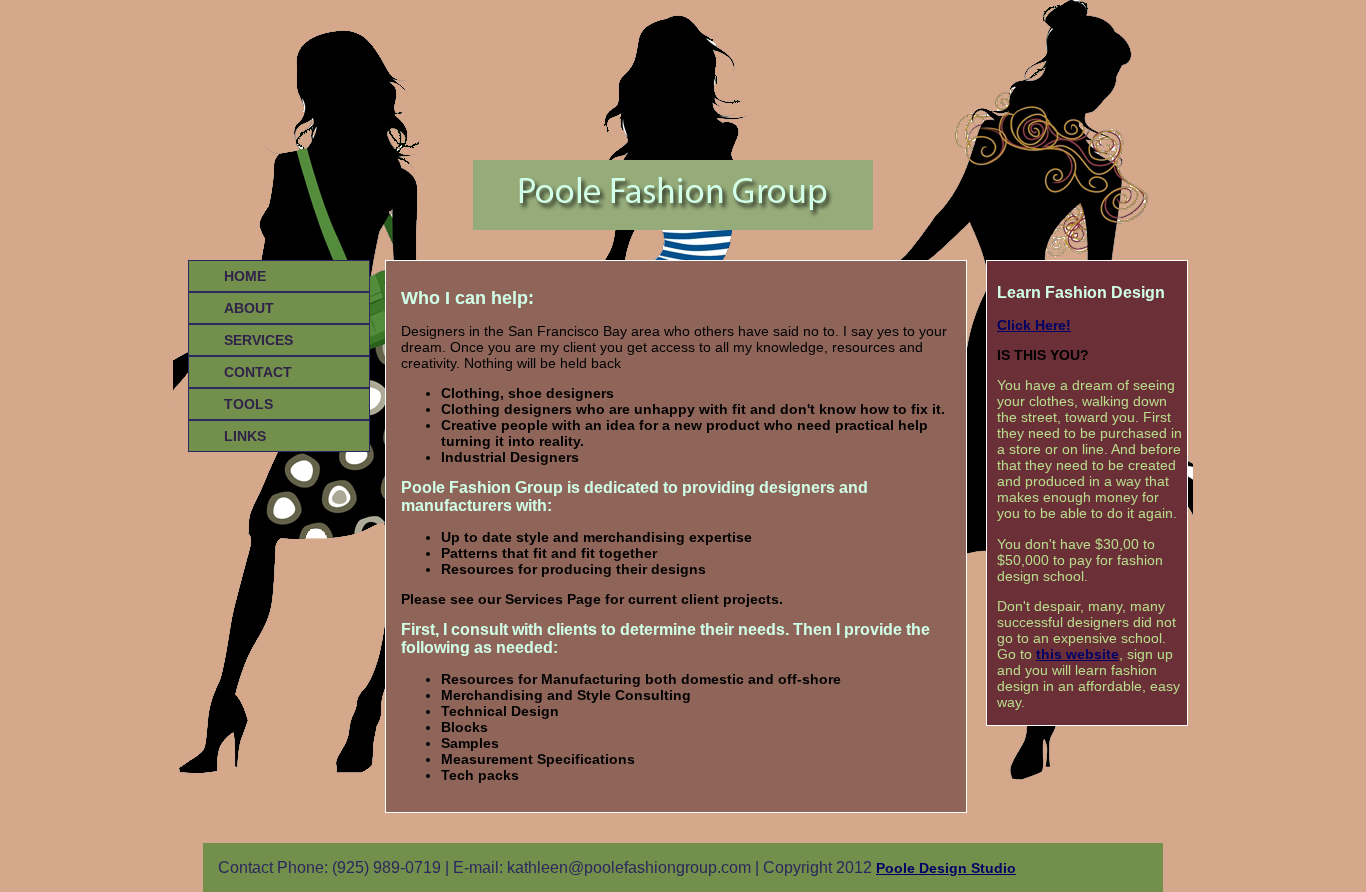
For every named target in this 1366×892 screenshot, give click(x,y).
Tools (248, 404)
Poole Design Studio (946, 868)
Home (245, 276)
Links (245, 436)
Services (258, 340)
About (249, 308)
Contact (258, 372)
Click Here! (1034, 325)
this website (1077, 654)
